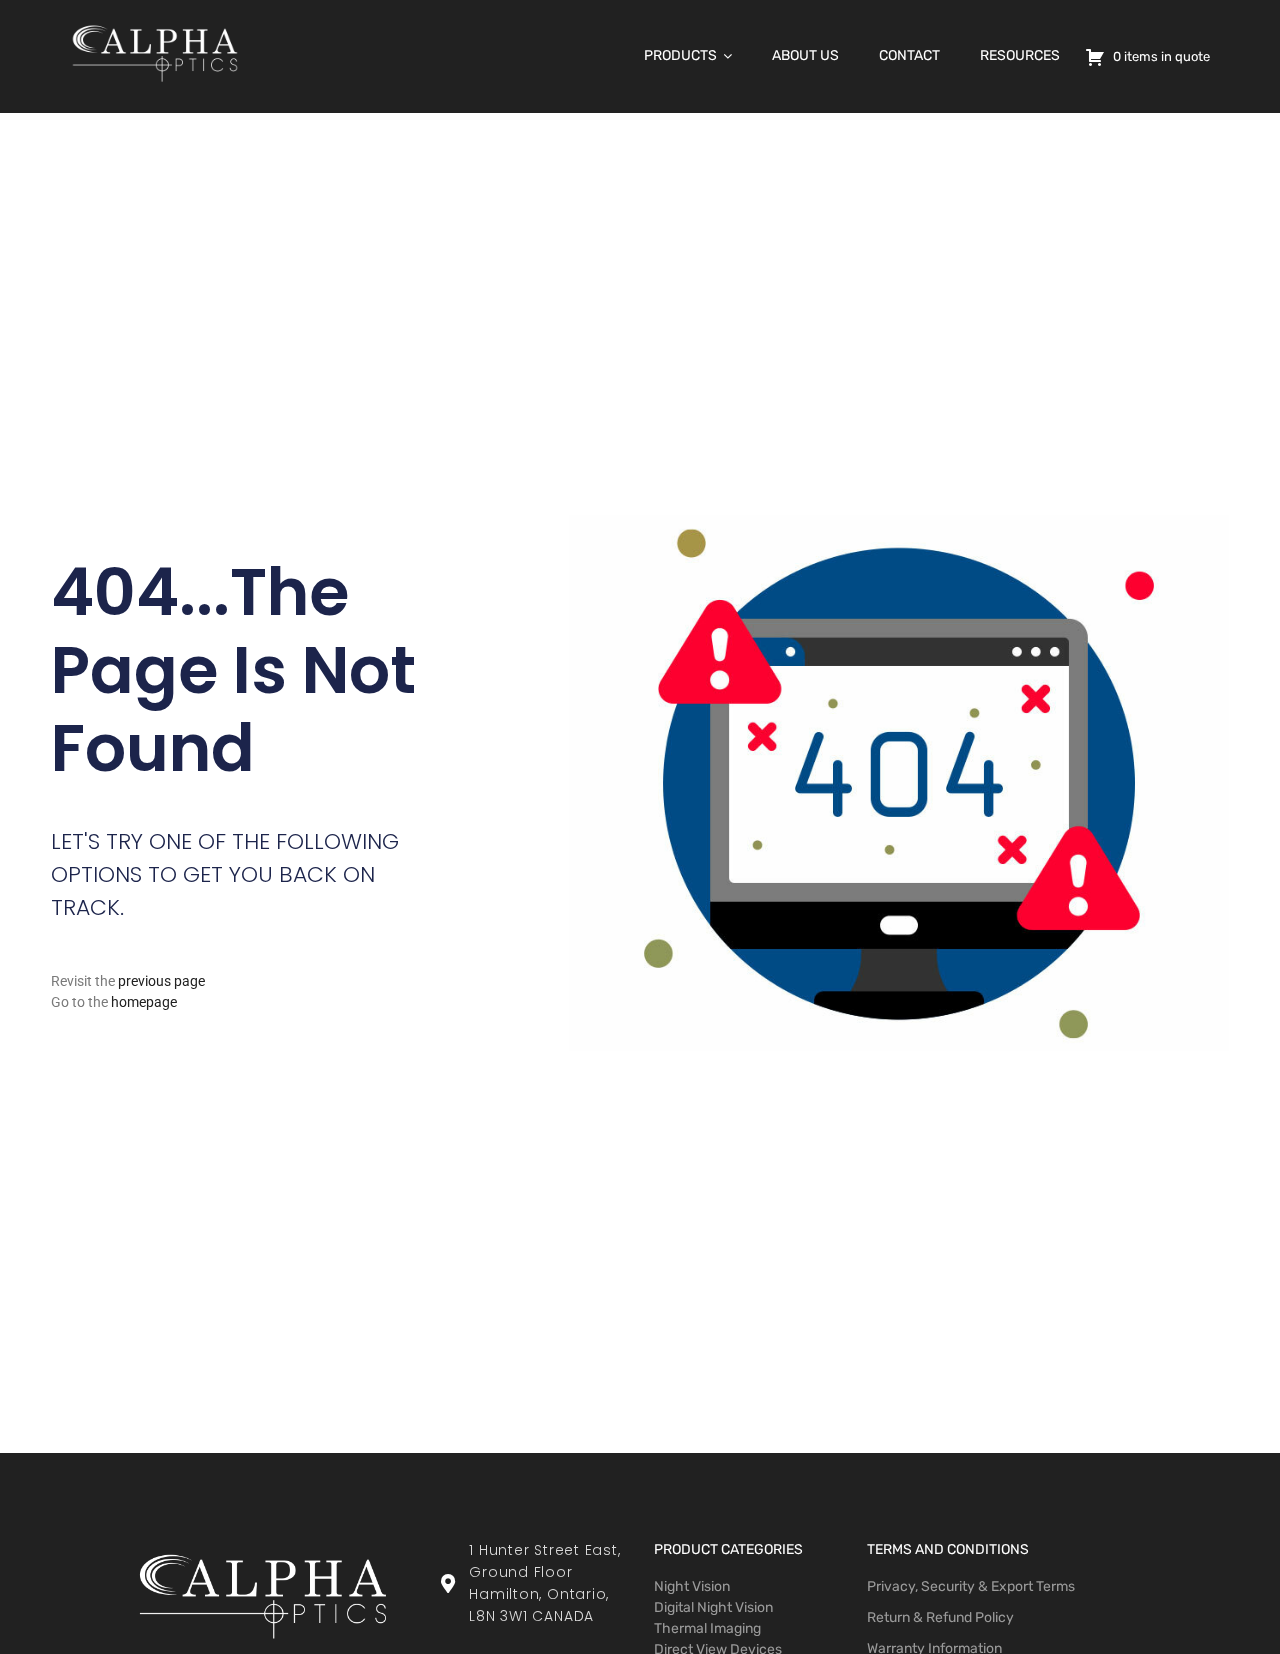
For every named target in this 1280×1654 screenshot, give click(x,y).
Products (680, 55)
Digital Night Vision (713, 1607)
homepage (144, 1002)
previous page (161, 981)
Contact (909, 55)
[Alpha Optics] (155, 87)
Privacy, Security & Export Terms (971, 1586)
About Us (805, 55)
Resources (1020, 55)
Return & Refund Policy (940, 1617)
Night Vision (692, 1586)
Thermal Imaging (707, 1628)
